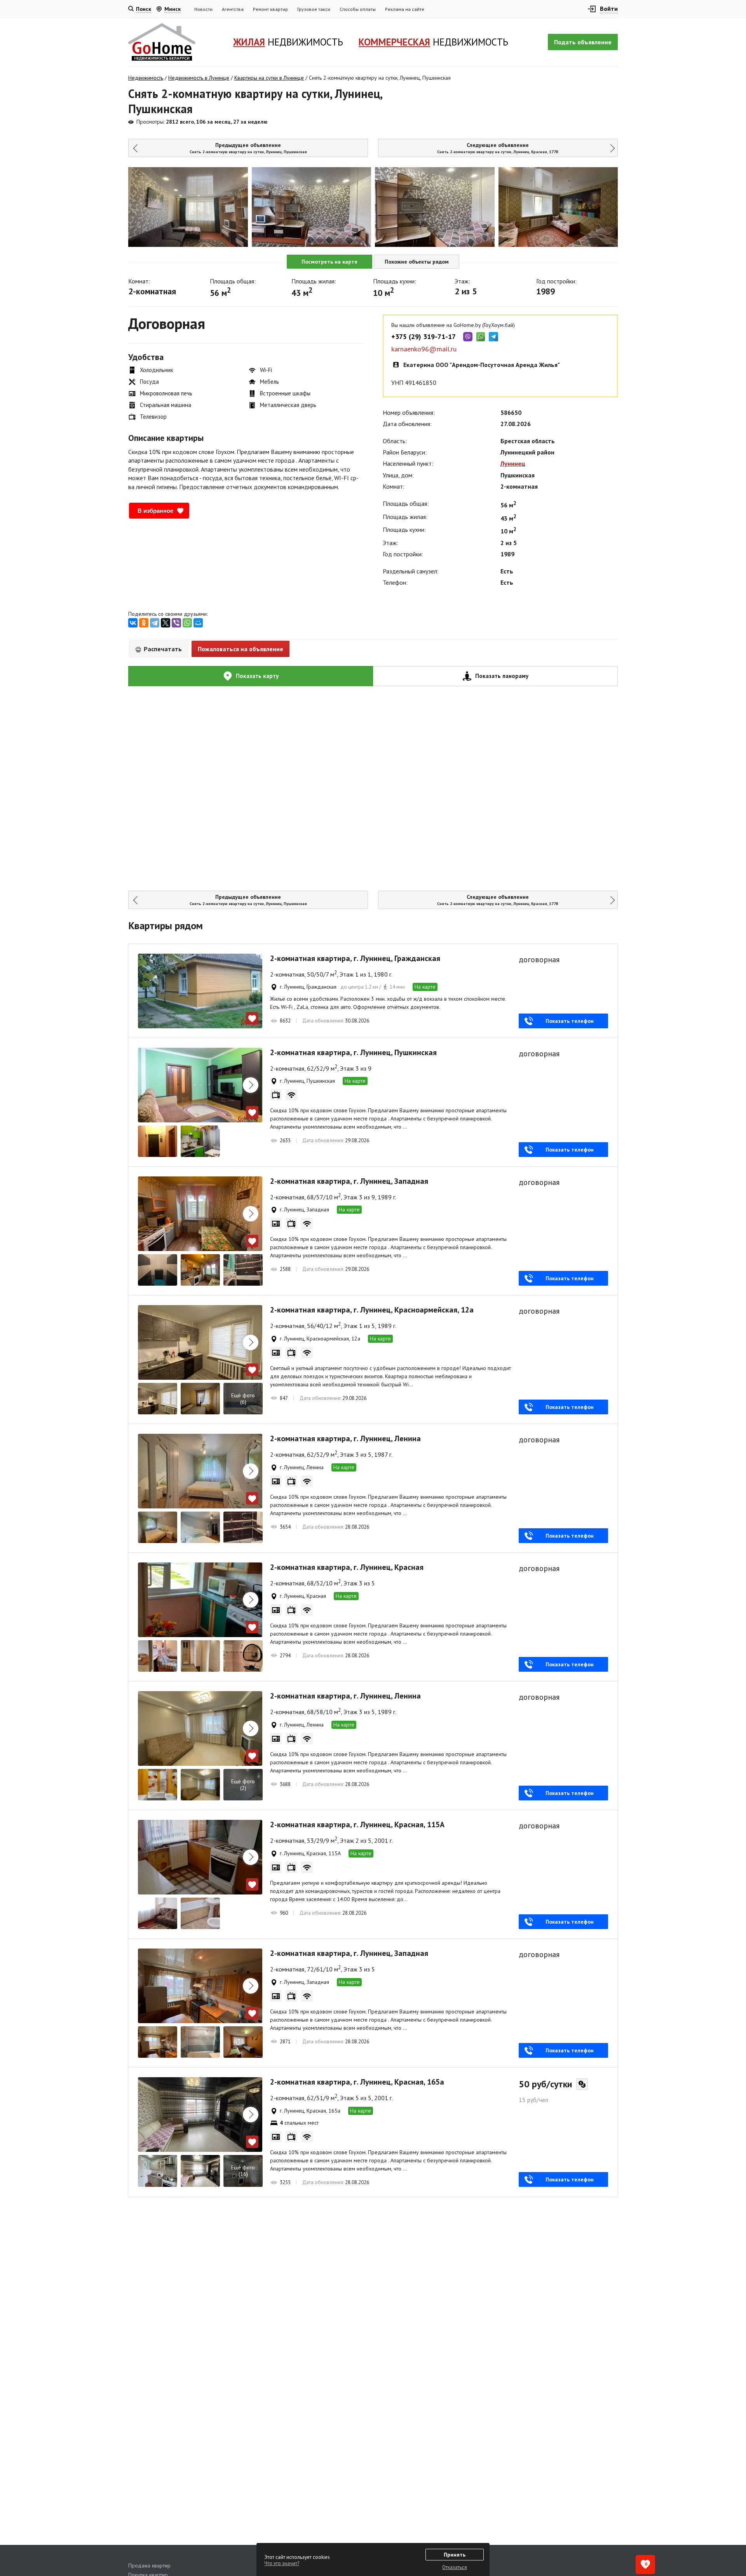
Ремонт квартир (270, 9)
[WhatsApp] (187, 623)
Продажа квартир (149, 2566)
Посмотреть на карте (329, 262)
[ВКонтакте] (133, 623)
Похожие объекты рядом (417, 262)
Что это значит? (282, 2563)
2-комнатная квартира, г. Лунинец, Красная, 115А (357, 1825)
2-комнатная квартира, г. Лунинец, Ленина (345, 1438)
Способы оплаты (358, 9)
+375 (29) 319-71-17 (424, 337)
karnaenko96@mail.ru (424, 349)
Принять (455, 2555)
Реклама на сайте (405, 9)
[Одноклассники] (144, 623)
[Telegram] (155, 623)
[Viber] (176, 623)
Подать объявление (583, 42)
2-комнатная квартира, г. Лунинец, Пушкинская (353, 1052)
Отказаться (455, 2567)
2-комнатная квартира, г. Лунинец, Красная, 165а (357, 2082)
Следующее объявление (498, 148)
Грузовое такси (314, 9)
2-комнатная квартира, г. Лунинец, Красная (347, 1567)
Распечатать (162, 649)
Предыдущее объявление (248, 148)
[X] (166, 623)
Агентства (233, 9)
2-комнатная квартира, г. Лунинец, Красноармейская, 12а (372, 1310)
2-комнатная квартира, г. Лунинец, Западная (349, 1181)
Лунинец (513, 463)
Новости (203, 9)
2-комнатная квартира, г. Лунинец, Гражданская (355, 958)
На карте (425, 987)
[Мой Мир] (198, 623)
